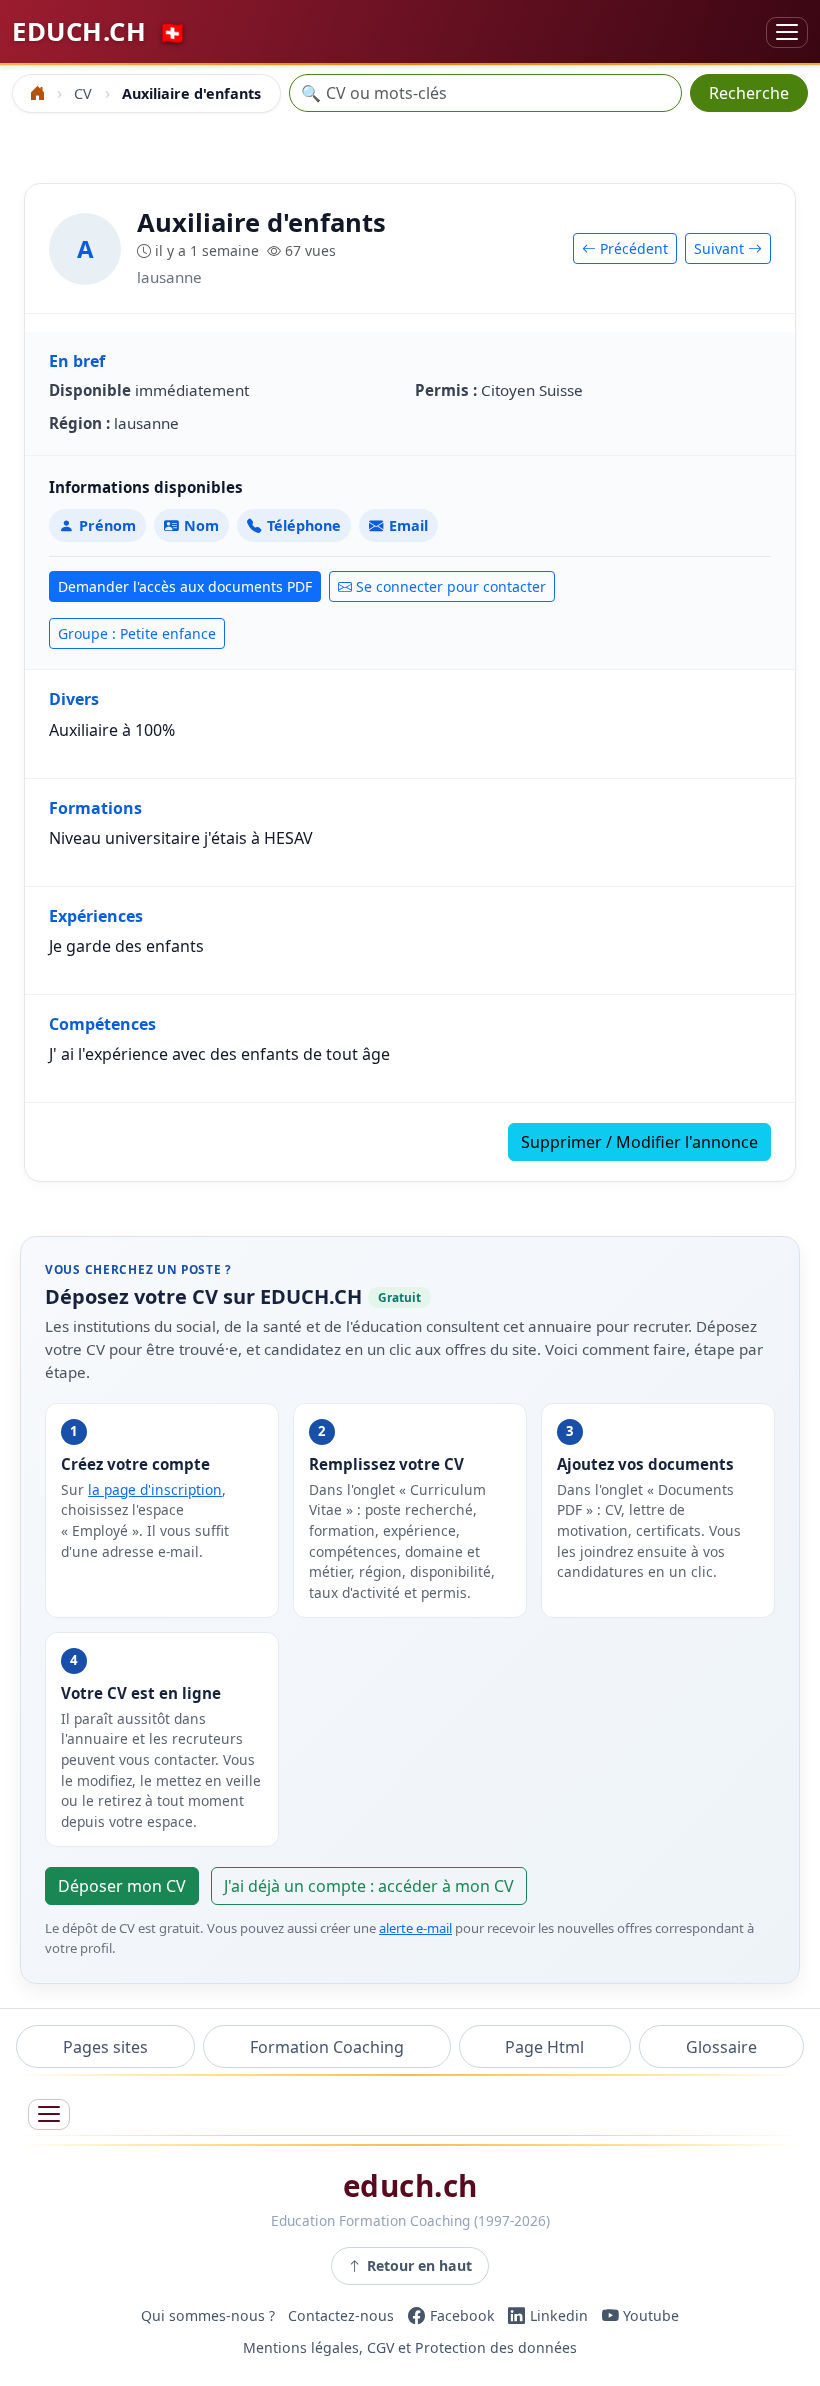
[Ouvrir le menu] (49, 2114)
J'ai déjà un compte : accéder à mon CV (369, 1886)
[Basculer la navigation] (787, 32)
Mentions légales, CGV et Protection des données (410, 2347)
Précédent (632, 248)
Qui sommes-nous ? (208, 2315)
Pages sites (105, 2047)
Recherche (749, 93)
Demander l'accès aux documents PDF (185, 586)
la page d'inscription (155, 1489)
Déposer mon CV (122, 1886)
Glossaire (721, 2047)
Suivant (721, 248)
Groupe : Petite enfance (137, 633)
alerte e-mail (415, 1928)
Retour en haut (419, 2265)
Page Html (544, 2047)
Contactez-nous (341, 2315)
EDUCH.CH (99, 31)
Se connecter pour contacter (451, 586)
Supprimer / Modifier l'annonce (639, 1142)
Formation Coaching (327, 2047)
